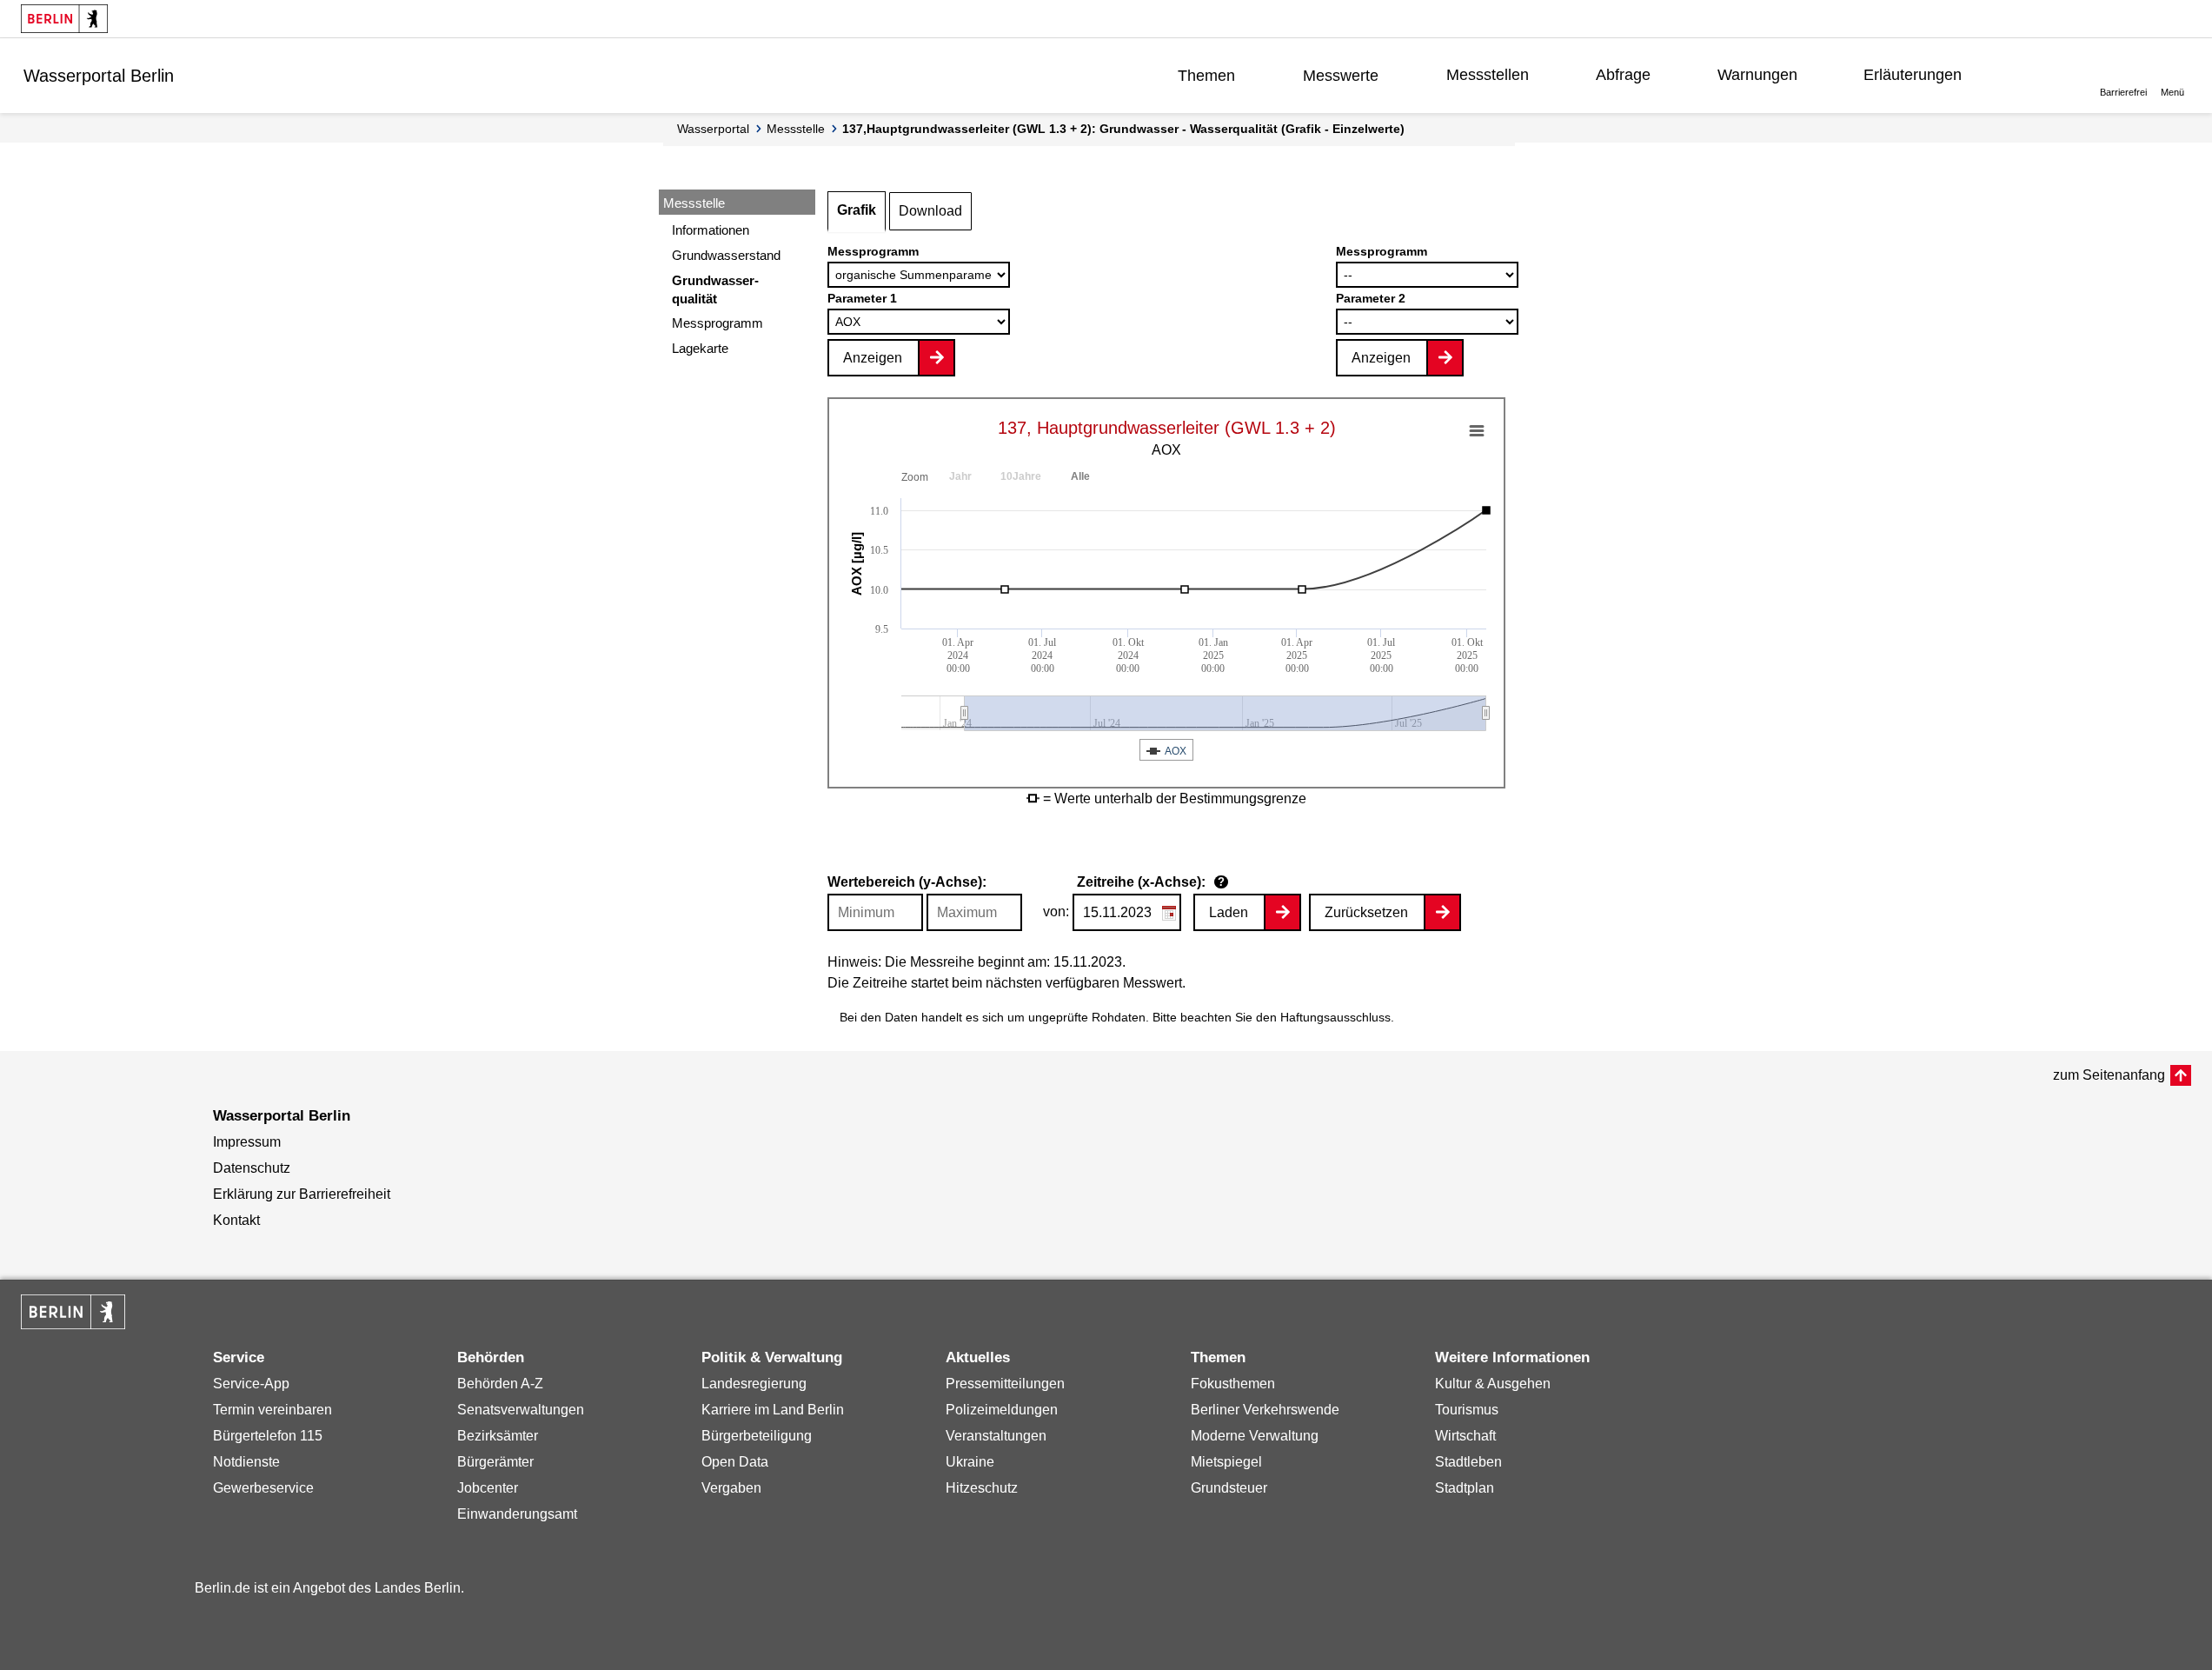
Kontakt (236, 1220)
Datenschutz (252, 1168)
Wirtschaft (1465, 1436)
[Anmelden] (2037, 75)
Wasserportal (713, 129)
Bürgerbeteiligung (757, 1436)
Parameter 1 (862, 298)
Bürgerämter (495, 1462)
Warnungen (1757, 75)
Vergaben (731, 1488)
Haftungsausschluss (1335, 1017)
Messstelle (796, 129)
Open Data (735, 1462)
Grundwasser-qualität (715, 289)
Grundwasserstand (726, 255)
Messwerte (1341, 76)
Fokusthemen (1233, 1384)
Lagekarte (700, 348)
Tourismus (1467, 1410)
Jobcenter (488, 1488)
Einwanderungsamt (517, 1514)
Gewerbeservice (263, 1488)
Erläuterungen (1913, 75)
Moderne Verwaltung (1255, 1436)
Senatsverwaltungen (521, 1410)
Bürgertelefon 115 (268, 1436)
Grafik (857, 210)
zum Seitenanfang (2109, 1075)
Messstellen (1488, 75)
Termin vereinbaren (272, 1410)
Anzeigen (873, 358)
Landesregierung (754, 1384)
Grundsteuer (1229, 1488)
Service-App (251, 1384)
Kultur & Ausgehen (1493, 1384)
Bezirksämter (498, 1436)
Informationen (711, 230)
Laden (1229, 912)
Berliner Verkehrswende (1265, 1410)
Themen (1206, 76)
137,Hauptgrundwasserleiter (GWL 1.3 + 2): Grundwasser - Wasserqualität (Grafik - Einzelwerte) (1123, 129)
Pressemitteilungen (1005, 1384)
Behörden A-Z (500, 1384)
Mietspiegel (1226, 1462)
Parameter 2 (1371, 298)
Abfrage (1623, 75)
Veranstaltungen (996, 1436)
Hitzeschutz (982, 1488)
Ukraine (970, 1462)
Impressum (247, 1142)
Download (930, 211)
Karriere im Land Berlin (773, 1410)
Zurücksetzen (1366, 912)
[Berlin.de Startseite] (64, 19)
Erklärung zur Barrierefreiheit (302, 1194)
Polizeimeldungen (1002, 1410)
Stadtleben (1468, 1462)
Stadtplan (1465, 1488)
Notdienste (246, 1462)
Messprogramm (717, 323)
